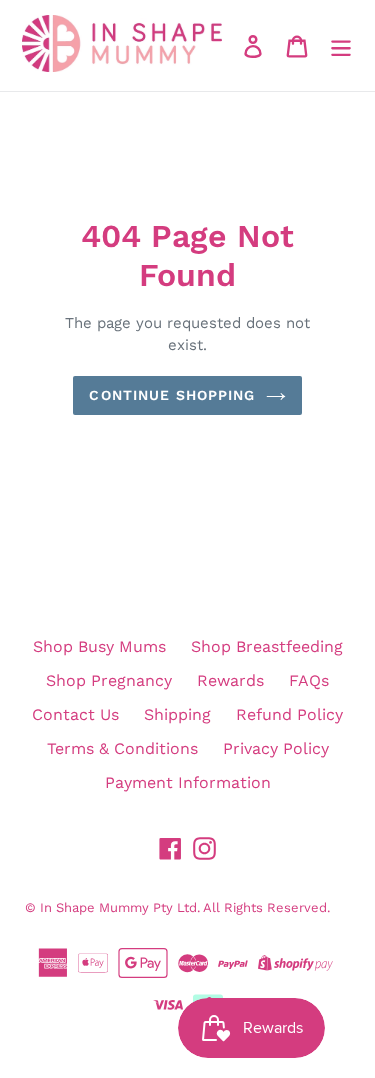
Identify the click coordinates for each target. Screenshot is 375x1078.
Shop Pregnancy (109, 680)
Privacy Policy (276, 748)
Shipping (177, 714)
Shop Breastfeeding (267, 646)
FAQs (309, 680)
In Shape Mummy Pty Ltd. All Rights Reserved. (185, 907)
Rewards (230, 680)
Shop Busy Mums (99, 646)
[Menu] (341, 45)
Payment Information (188, 782)
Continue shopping (172, 395)
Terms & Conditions (122, 748)
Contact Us (75, 714)
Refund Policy (289, 714)
